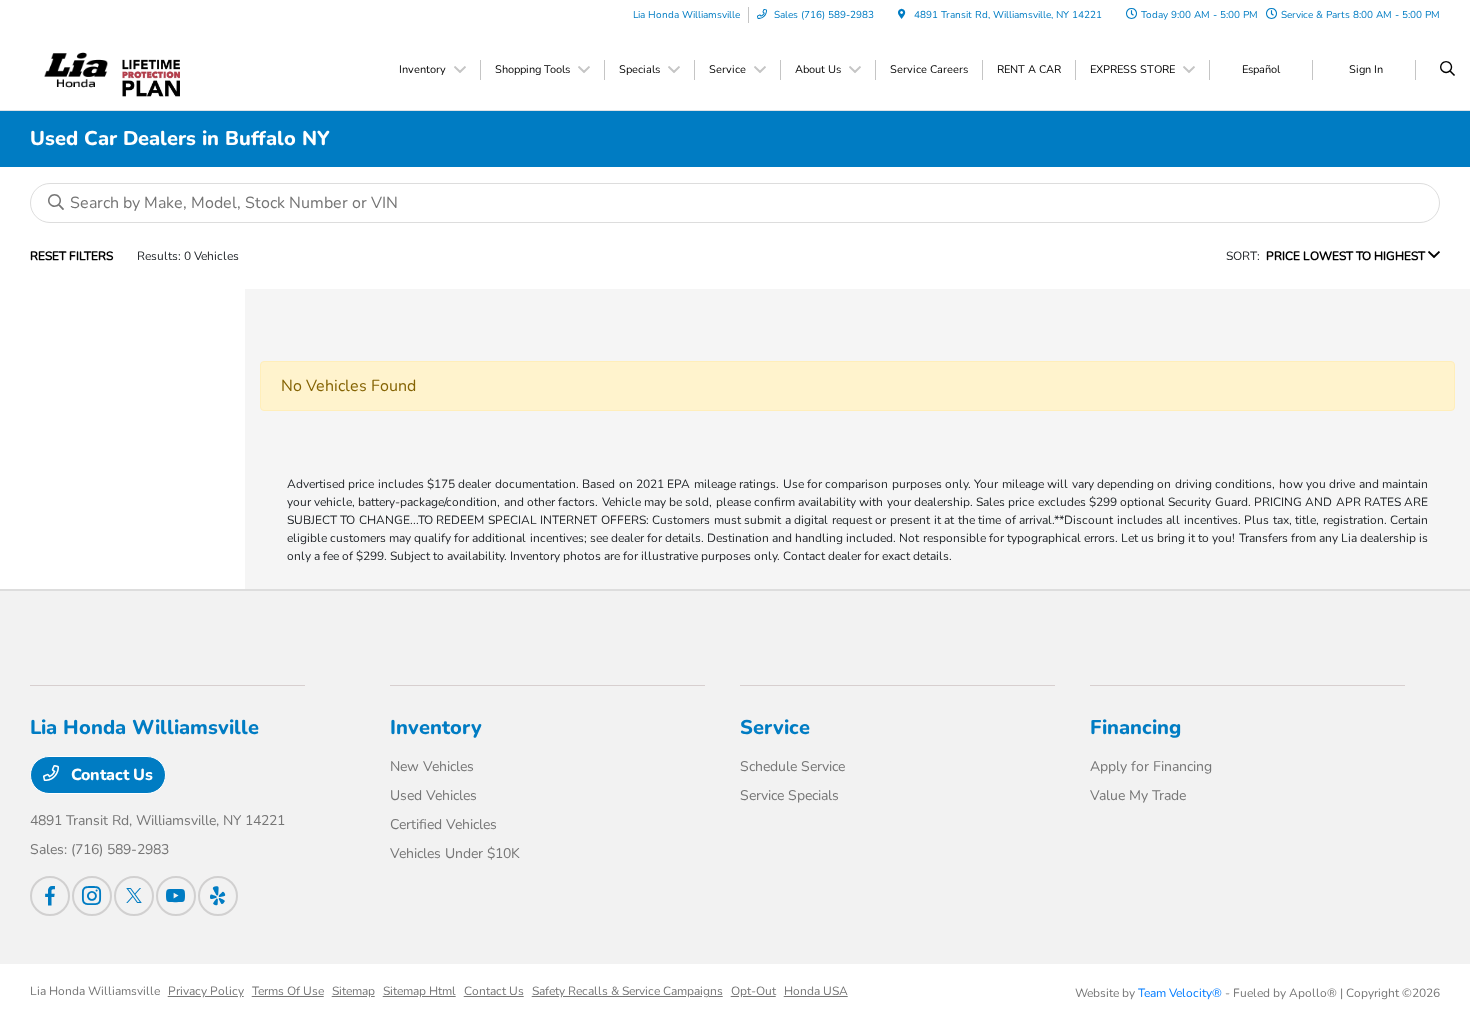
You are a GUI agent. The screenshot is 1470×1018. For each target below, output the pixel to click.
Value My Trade (1138, 795)
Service (775, 727)
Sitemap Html (419, 991)
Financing (1135, 727)
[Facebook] (50, 896)
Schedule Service (792, 766)
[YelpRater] (218, 896)
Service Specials (789, 795)
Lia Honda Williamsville (95, 991)
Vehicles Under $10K (455, 853)
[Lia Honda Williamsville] (76, 69)
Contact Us (110, 775)
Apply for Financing (1151, 766)
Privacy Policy (206, 991)
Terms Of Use (288, 991)
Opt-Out (753, 991)
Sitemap (353, 991)
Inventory (436, 727)
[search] (1447, 70)
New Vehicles (432, 766)
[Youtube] (176, 896)
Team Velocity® (1180, 993)
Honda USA (816, 991)
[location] (902, 15)
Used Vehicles (433, 795)
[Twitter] (134, 896)
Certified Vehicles (443, 824)
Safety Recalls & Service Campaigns (627, 991)
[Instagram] (92, 896)
